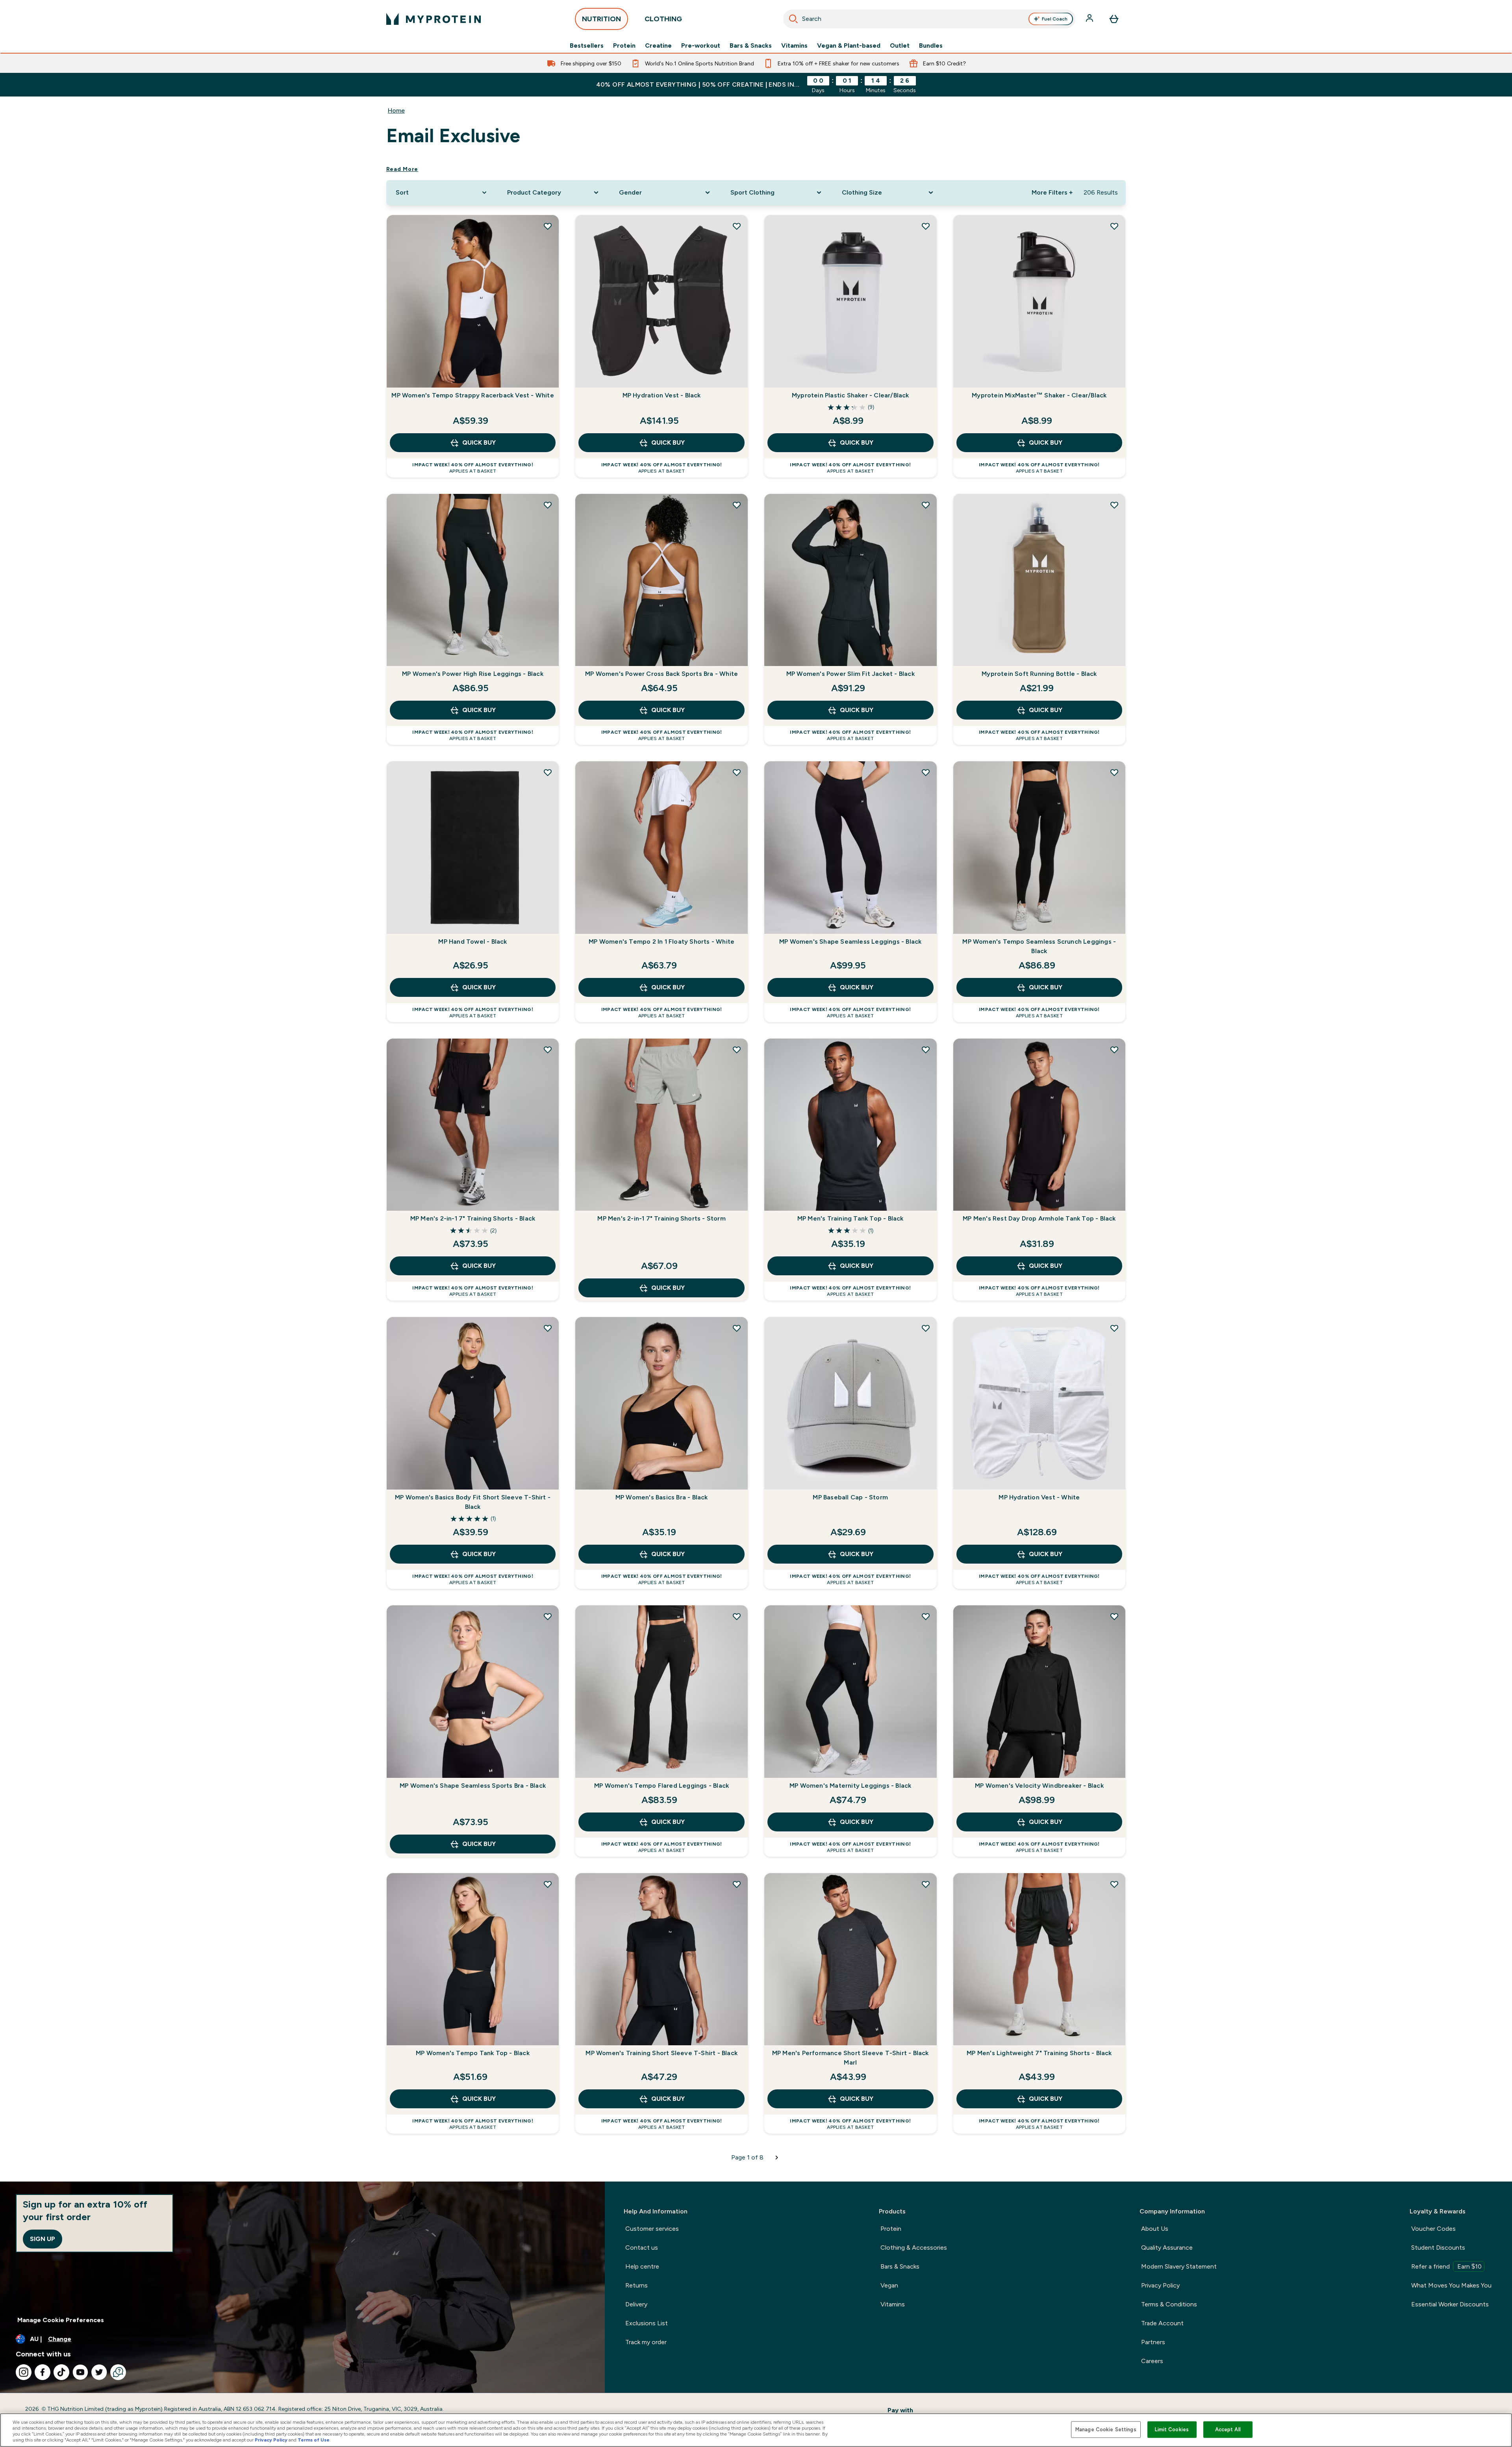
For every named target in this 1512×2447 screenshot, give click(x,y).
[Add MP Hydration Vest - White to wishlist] (1114, 1328)
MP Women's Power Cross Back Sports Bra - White (661, 674)
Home (396, 110)
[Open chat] (118, 2372)
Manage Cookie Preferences (61, 2320)
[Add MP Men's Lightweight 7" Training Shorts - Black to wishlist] (1114, 1884)
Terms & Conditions (1169, 2304)
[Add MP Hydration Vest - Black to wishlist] (737, 226)
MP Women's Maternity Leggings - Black (850, 1786)
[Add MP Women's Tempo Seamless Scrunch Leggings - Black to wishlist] (1114, 772)
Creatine (658, 46)
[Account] (1090, 19)
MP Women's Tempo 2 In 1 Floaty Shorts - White (661, 942)
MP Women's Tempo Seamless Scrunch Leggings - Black (1039, 946)
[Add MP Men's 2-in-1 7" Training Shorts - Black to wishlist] (548, 1050)
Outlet (900, 46)
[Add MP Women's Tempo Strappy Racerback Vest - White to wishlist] (548, 226)
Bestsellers (587, 46)
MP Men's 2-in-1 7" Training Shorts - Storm (661, 1218)
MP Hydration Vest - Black (662, 395)
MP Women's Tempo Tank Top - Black (473, 2053)
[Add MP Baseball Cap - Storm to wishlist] (926, 1328)
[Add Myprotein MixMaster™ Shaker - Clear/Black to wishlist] (1114, 226)
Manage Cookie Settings (1106, 2429)
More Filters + (1052, 192)
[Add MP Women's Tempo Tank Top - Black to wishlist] (548, 1884)
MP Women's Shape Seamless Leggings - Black (850, 942)
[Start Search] (793, 19)
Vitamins (794, 46)
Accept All (1228, 2429)
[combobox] (929, 19)
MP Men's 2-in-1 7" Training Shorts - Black (473, 1218)
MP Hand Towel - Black (472, 942)
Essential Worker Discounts (1450, 2304)
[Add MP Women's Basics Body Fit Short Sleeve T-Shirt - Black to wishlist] (548, 1328)
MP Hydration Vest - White (1039, 1497)
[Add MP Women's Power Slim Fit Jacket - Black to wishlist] (926, 505)
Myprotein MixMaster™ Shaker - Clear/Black (1039, 395)
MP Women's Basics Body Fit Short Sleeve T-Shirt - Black (473, 1502)
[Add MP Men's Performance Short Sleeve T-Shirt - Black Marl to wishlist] (926, 1884)
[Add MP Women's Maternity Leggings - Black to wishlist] (926, 1616)
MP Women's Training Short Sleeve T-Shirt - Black (661, 2053)
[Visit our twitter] (99, 2372)
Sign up (43, 2239)
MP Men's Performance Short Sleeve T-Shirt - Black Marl (850, 2058)
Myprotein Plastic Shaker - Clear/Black (850, 395)
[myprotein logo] (434, 19)
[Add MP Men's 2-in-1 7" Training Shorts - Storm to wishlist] (737, 1050)
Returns (636, 2285)
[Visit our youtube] (80, 2372)
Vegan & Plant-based (849, 46)
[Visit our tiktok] (61, 2372)
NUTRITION (601, 19)
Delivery (636, 2304)
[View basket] (1114, 19)
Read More (402, 169)
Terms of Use (314, 2440)
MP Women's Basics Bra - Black (662, 1497)
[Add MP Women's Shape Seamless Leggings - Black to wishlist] (926, 772)
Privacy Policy (1160, 2285)
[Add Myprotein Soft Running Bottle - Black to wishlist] (1114, 505)
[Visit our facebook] (43, 2372)
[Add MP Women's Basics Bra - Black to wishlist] (737, 1328)
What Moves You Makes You (1451, 2285)
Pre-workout (701, 46)
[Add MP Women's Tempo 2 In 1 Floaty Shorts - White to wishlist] (737, 772)
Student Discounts (1438, 2248)
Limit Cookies (1172, 2429)
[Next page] (777, 2158)
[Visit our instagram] (24, 2372)
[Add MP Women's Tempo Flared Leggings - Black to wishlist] (737, 1616)
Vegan (889, 2285)
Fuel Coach (1055, 19)
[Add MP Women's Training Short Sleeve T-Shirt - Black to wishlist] (737, 1884)
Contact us (642, 2248)
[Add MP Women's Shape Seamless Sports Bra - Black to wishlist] (548, 1616)
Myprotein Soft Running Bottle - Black (1039, 674)
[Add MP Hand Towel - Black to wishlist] (548, 772)
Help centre (642, 2266)
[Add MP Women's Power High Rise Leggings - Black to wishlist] (548, 505)
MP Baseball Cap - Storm (850, 1497)
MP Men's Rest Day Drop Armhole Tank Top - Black (1039, 1218)
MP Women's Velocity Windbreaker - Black (1039, 1786)
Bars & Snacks (751, 46)
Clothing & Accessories (914, 2248)
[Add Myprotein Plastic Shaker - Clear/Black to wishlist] (926, 226)
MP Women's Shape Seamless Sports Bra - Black (473, 1786)
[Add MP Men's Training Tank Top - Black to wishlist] (926, 1050)
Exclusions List (647, 2323)
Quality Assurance (1167, 2248)
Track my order (646, 2342)
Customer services (652, 2229)
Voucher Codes (1433, 2229)
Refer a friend (1446, 2266)
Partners (1153, 2342)
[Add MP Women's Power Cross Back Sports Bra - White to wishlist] (737, 505)
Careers (1152, 2361)
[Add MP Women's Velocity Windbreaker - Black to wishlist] (1114, 1616)
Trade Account (1162, 2323)
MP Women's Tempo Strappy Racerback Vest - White (472, 395)
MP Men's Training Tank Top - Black (850, 1218)
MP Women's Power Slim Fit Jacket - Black (850, 674)
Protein (624, 46)
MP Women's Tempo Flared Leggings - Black (661, 1786)
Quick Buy (479, 442)
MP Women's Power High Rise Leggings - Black (473, 674)
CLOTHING (663, 19)
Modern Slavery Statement (1179, 2266)
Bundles (931, 46)
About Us (1155, 2229)
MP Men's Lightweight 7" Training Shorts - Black (1039, 2053)
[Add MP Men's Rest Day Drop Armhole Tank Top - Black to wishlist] (1114, 1050)
